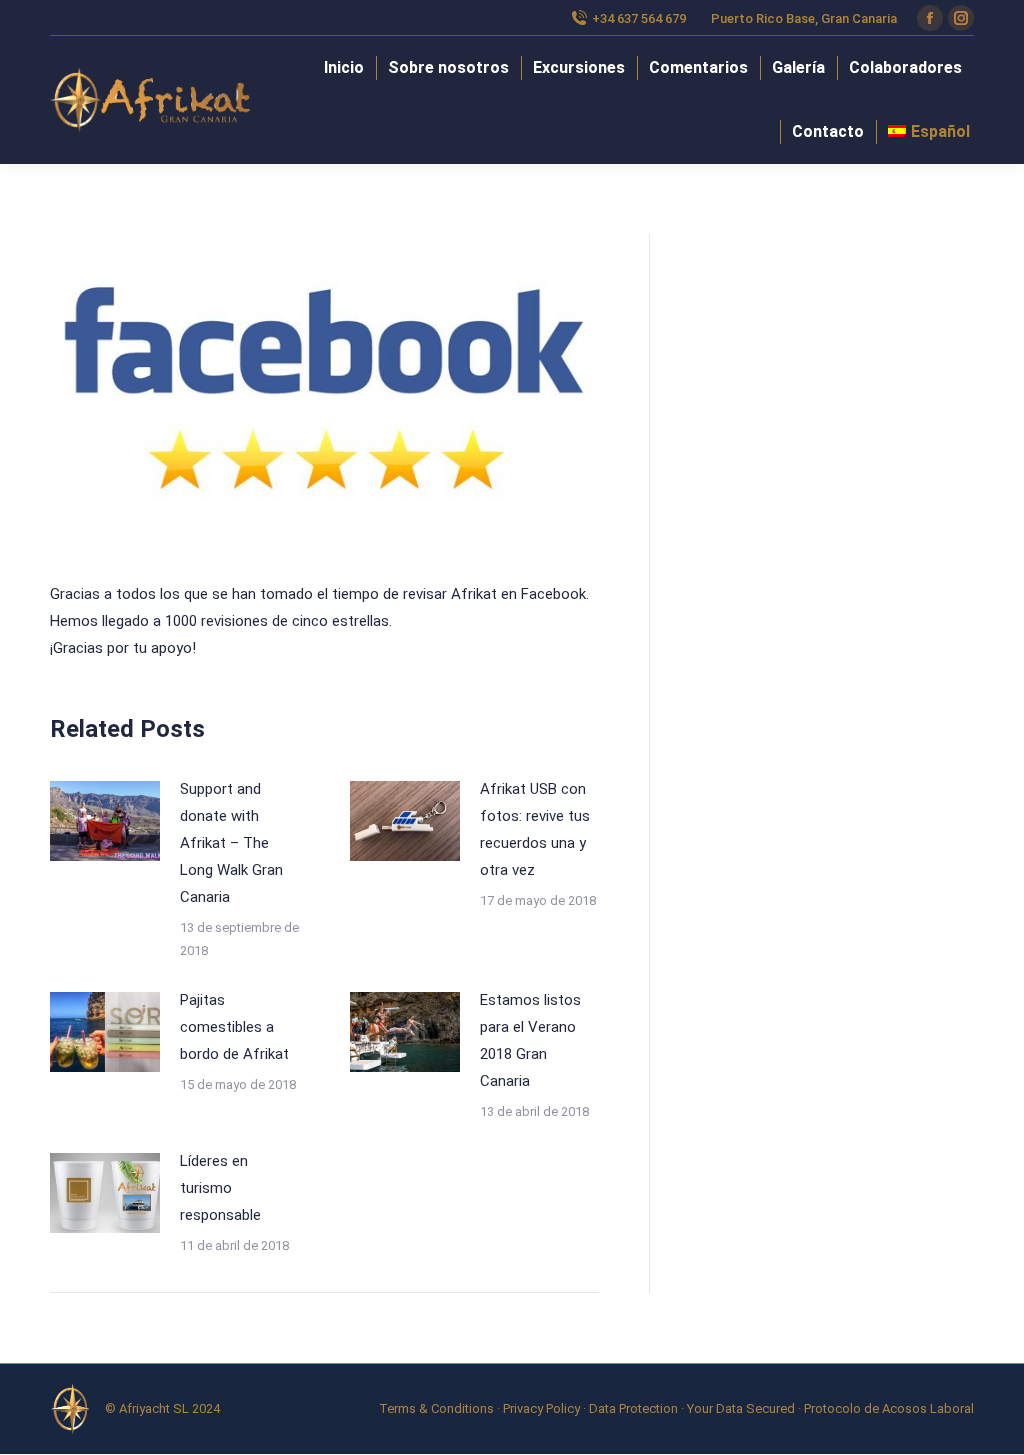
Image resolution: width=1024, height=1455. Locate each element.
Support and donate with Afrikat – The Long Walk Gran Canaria (231, 843)
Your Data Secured (741, 1408)
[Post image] (105, 821)
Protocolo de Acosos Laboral (889, 1408)
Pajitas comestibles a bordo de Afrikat (234, 1027)
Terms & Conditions (436, 1408)
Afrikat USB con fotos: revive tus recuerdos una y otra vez (535, 829)
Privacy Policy (541, 1408)
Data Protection (633, 1408)
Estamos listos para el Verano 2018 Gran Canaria (530, 1040)
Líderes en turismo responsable (220, 1188)
